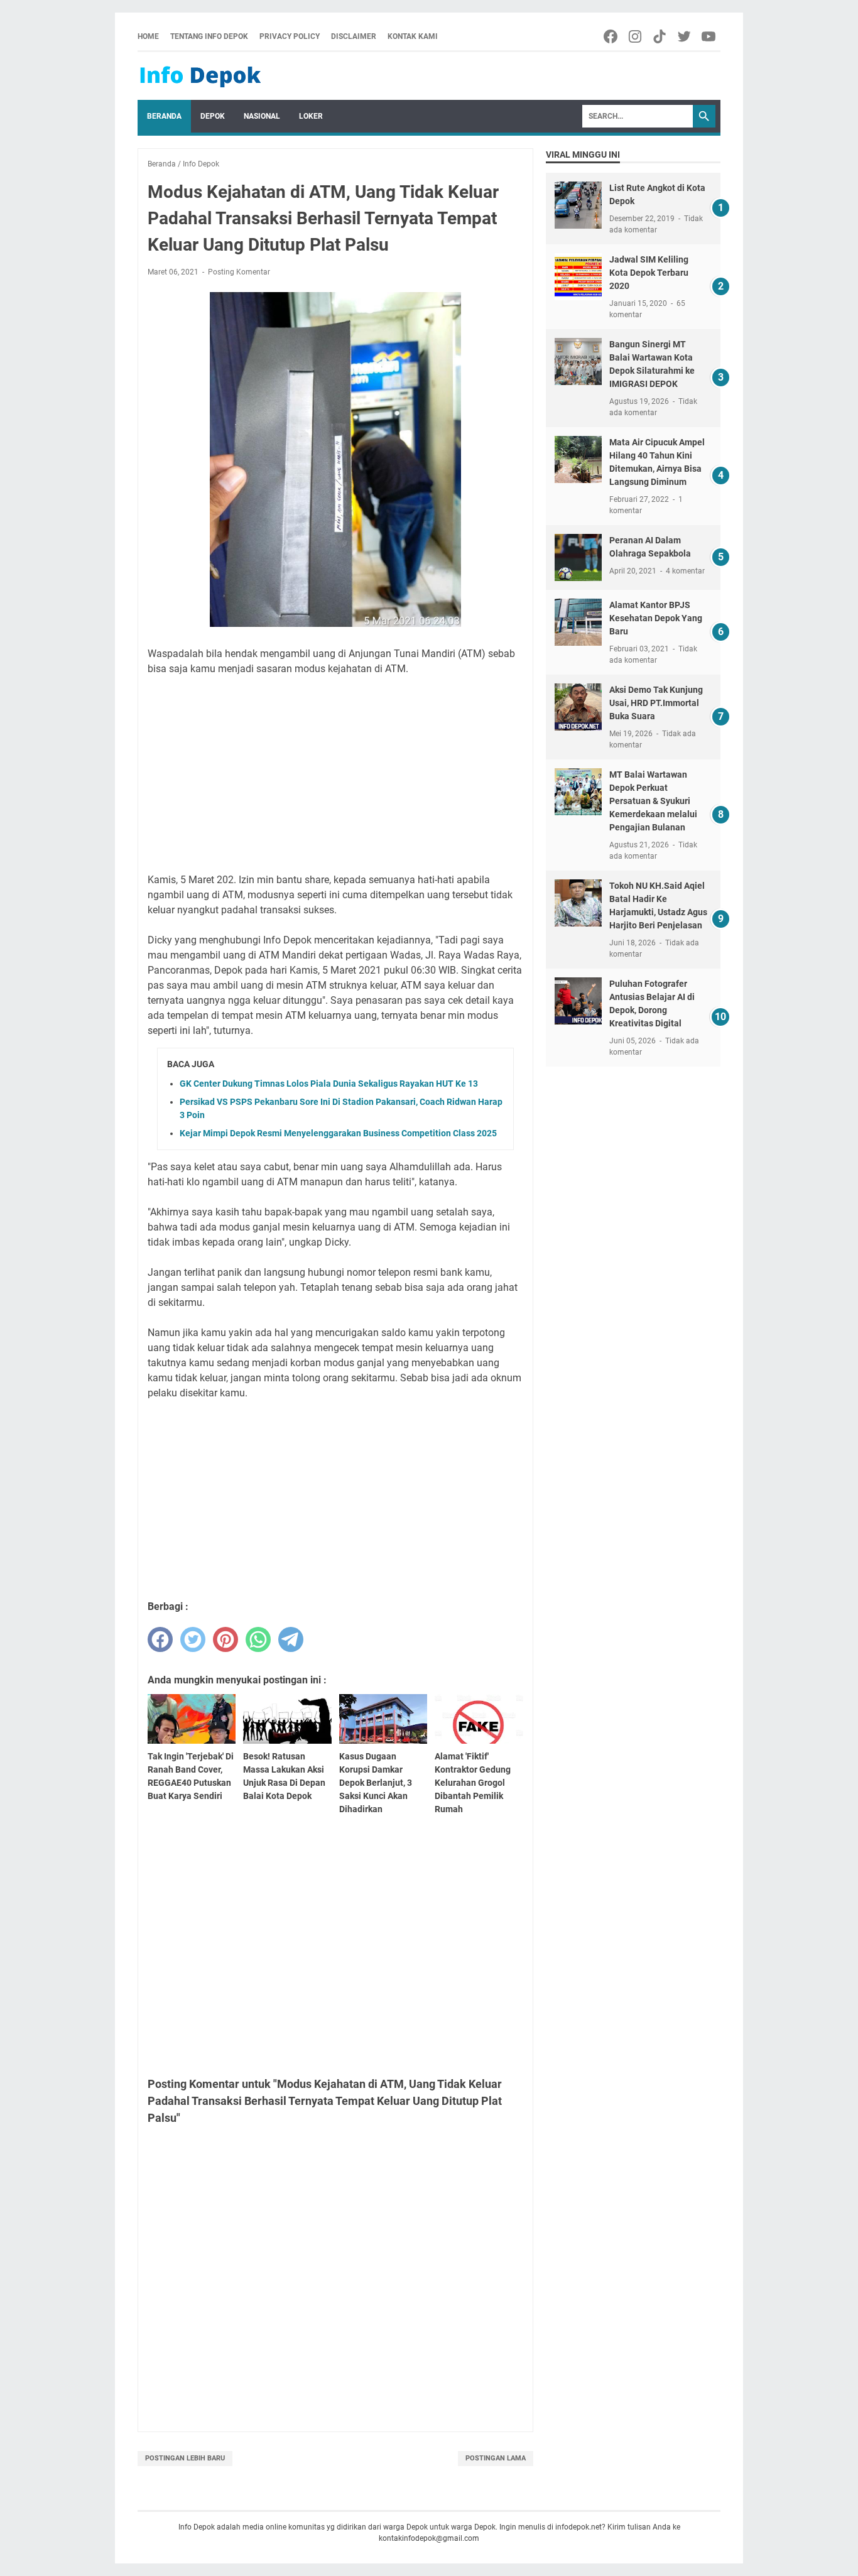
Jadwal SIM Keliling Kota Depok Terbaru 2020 (649, 273)
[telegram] (291, 1639)
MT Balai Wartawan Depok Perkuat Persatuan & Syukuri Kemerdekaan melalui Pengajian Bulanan (653, 801)
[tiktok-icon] (660, 36)
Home (148, 36)
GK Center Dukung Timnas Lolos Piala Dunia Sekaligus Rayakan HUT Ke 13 (329, 1084)
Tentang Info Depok (209, 36)
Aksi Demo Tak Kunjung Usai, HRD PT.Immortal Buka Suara (656, 703)
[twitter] (193, 1639)
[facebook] (160, 1639)
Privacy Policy (290, 36)
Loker (311, 116)
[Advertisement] (335, 774)
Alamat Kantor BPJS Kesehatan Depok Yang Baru (656, 618)
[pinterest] (225, 1639)
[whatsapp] (258, 1639)
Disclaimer (354, 36)
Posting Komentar (239, 272)
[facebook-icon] (611, 36)
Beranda (164, 116)
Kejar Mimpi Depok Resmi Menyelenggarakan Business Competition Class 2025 (338, 1133)
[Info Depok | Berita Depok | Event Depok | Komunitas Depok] (200, 76)
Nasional (262, 116)
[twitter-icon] (685, 36)
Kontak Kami (413, 36)
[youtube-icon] (709, 36)
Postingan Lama (496, 2458)
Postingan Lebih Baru (185, 2458)
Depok (213, 116)
